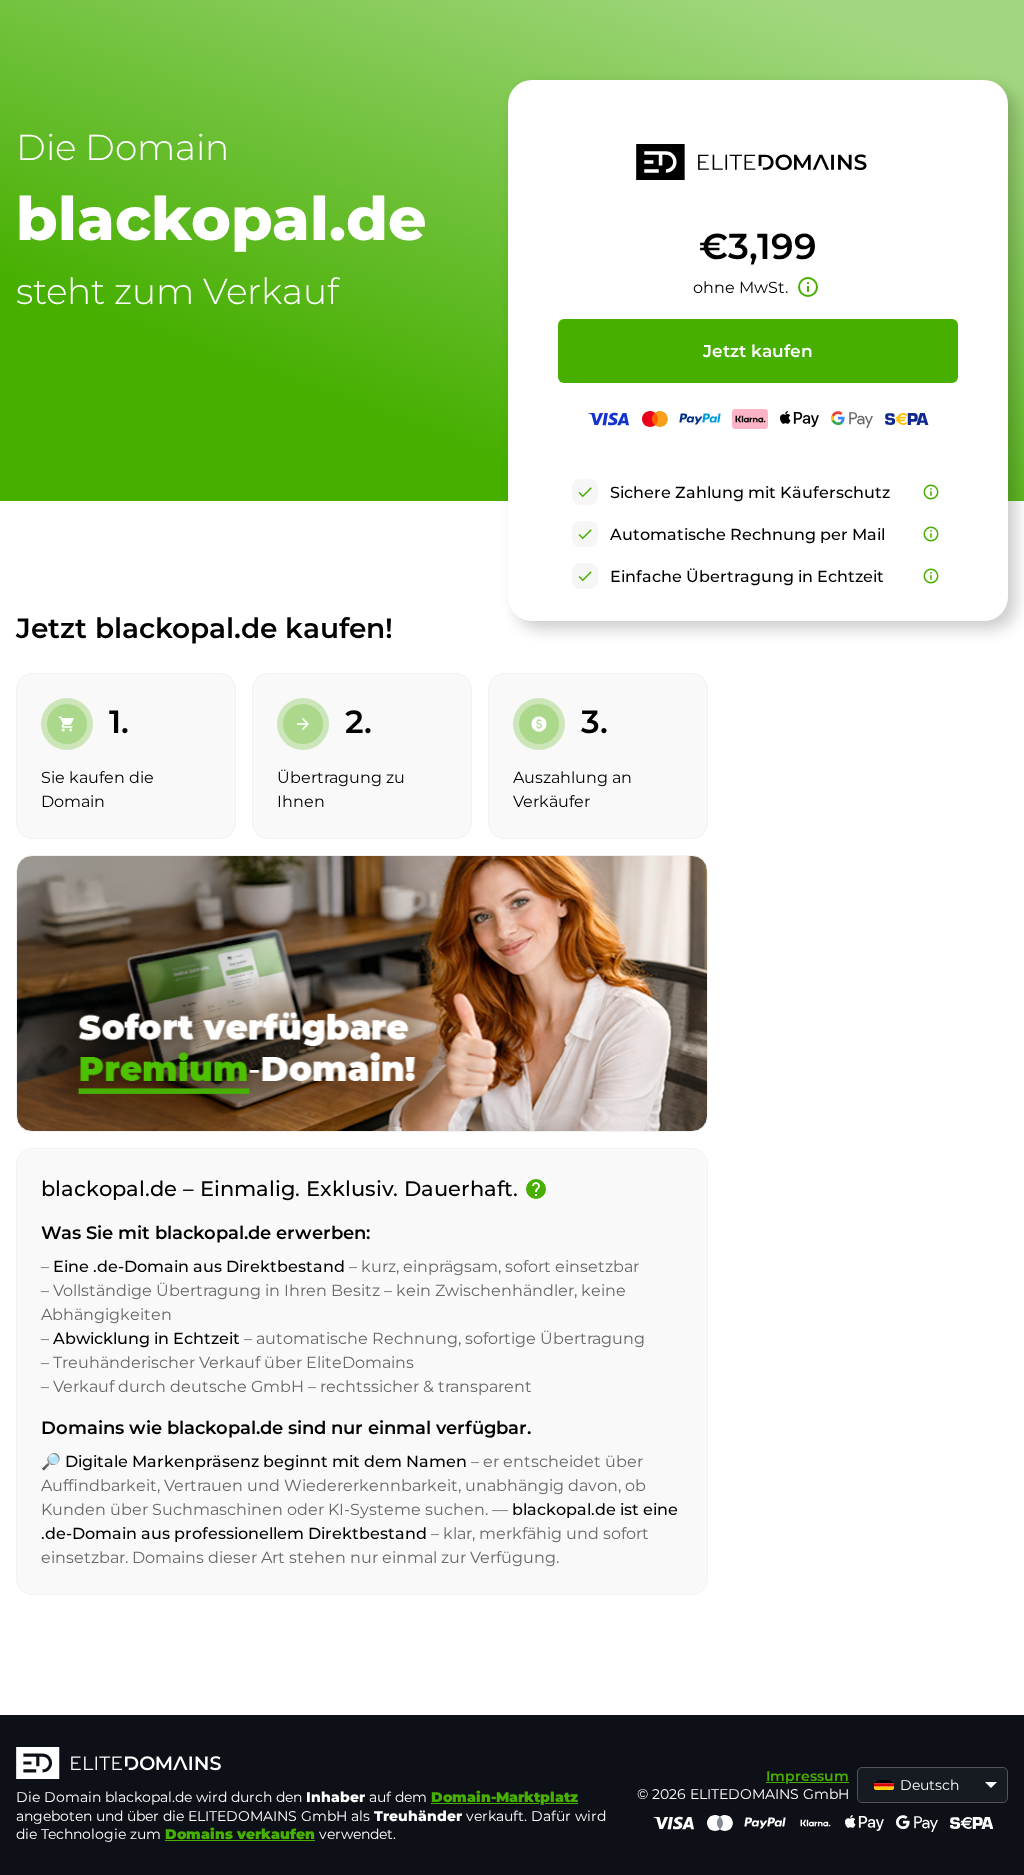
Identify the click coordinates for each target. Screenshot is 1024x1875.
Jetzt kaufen (758, 351)
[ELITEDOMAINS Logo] (316, 1765)
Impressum (807, 1776)
